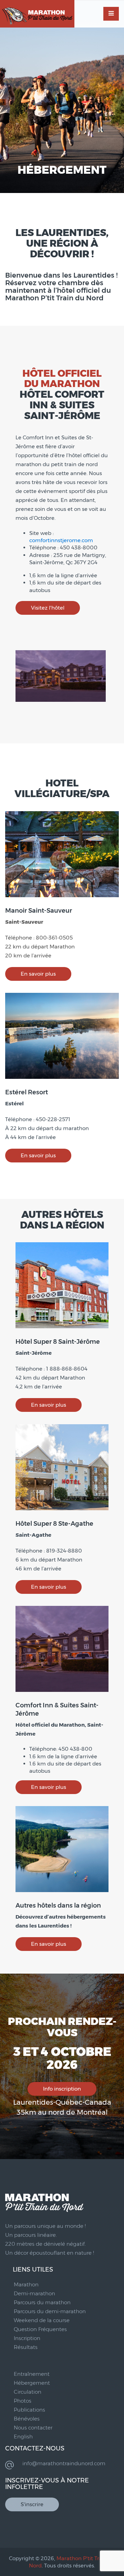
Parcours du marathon (42, 2302)
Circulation (28, 2392)
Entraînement (32, 2374)
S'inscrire (32, 2504)
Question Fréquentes (40, 2329)
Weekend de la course (42, 2320)
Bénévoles (27, 2419)
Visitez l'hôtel (48, 608)
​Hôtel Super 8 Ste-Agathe (54, 1524)
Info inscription (62, 2089)
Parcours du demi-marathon (50, 2311)
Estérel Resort (27, 1092)
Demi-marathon (34, 2293)
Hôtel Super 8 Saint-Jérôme (58, 1342)
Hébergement (32, 2383)
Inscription (27, 2338)
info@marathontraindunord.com (64, 2463)
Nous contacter (33, 2428)
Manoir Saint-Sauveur (39, 911)
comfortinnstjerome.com (61, 540)
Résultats (26, 2347)
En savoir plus (38, 974)
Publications (29, 2410)
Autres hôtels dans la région (58, 1906)
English (23, 2437)
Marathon (26, 2284)
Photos (23, 2401)
